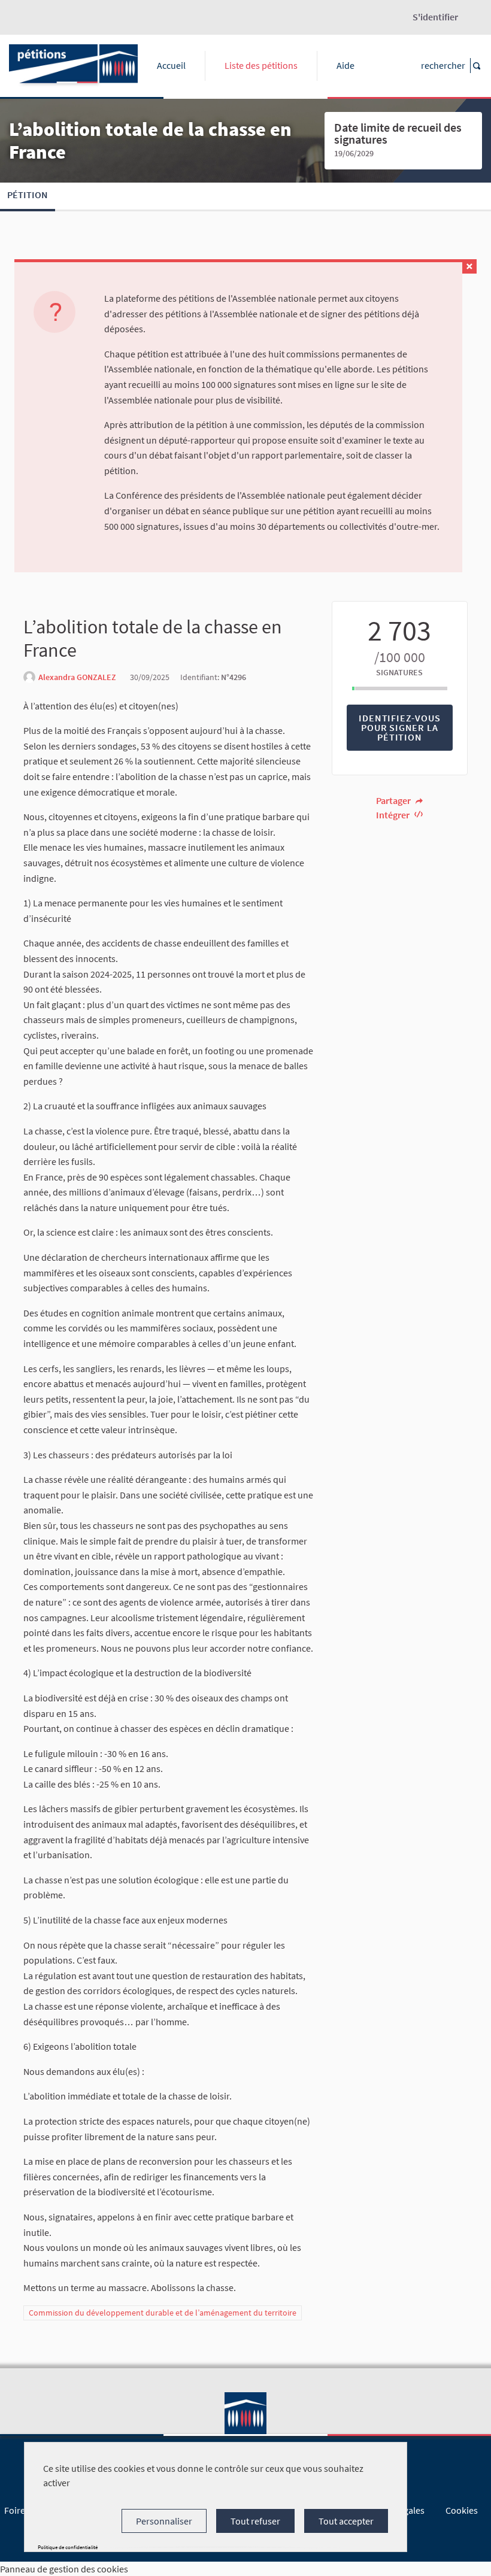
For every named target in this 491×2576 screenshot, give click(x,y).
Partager (394, 800)
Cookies (462, 2510)
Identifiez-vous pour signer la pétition (399, 727)
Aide (345, 65)
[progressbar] (400, 688)
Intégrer (394, 815)
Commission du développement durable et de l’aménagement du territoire (163, 2313)
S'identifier (435, 17)
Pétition (28, 195)
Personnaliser (164, 2521)
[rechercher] (476, 66)
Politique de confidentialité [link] (68, 2547)
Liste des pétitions (261, 65)
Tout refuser (255, 2521)
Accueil (171, 65)
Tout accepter (346, 2521)
